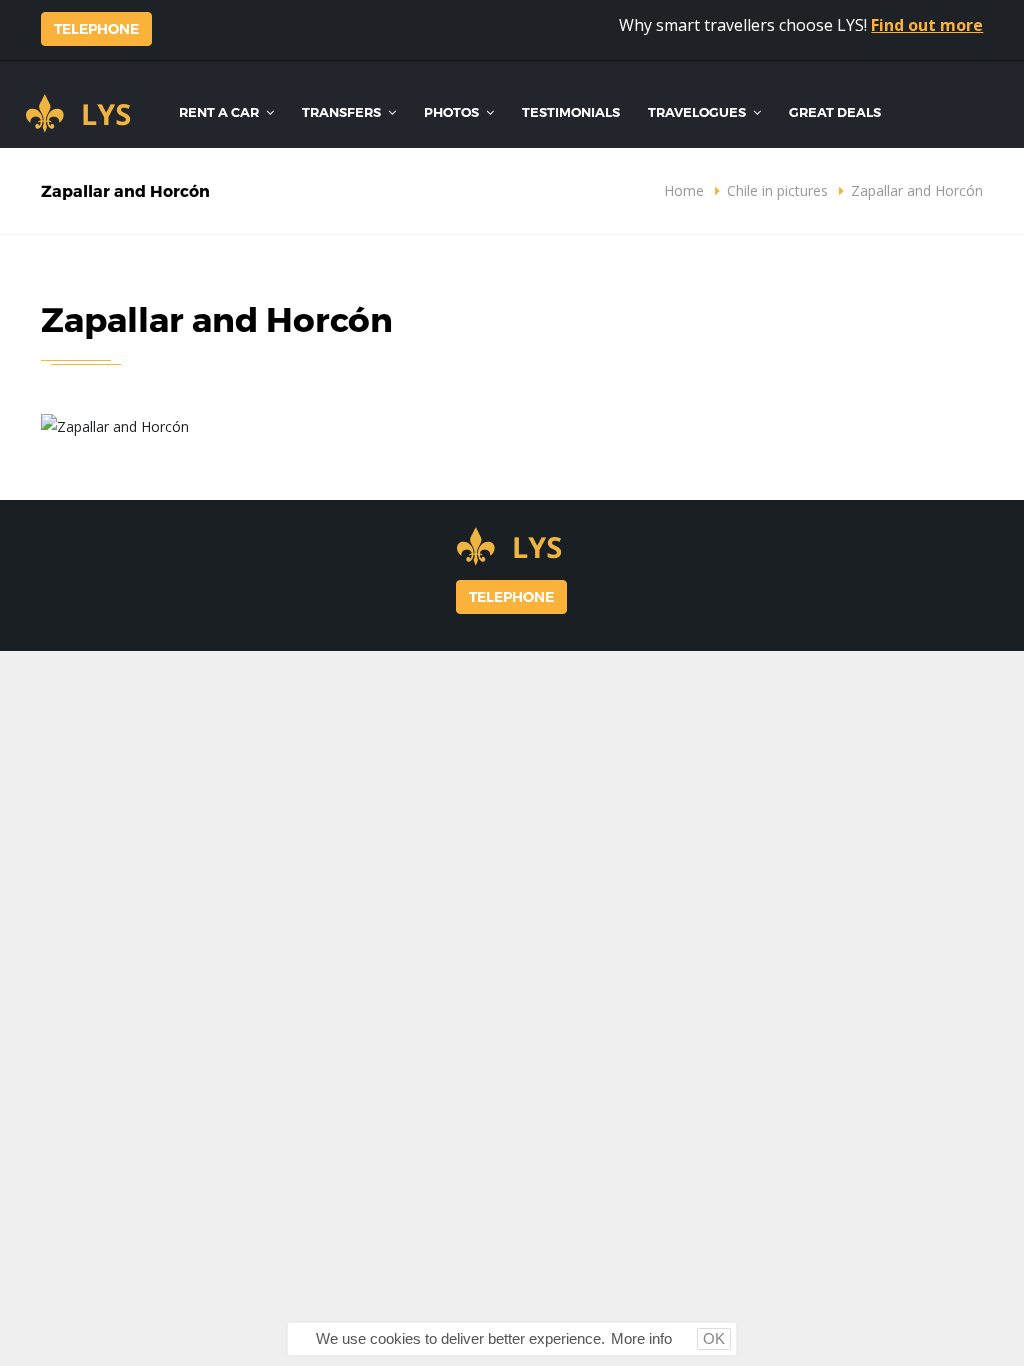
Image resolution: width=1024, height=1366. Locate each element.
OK (714, 1338)
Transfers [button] (343, 112)
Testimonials (571, 112)
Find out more (927, 25)
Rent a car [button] (220, 112)
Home (684, 190)
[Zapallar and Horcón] (115, 425)
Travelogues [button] (698, 112)
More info (641, 1338)
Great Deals (835, 112)
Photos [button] (453, 112)
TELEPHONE (96, 29)
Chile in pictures (777, 190)
